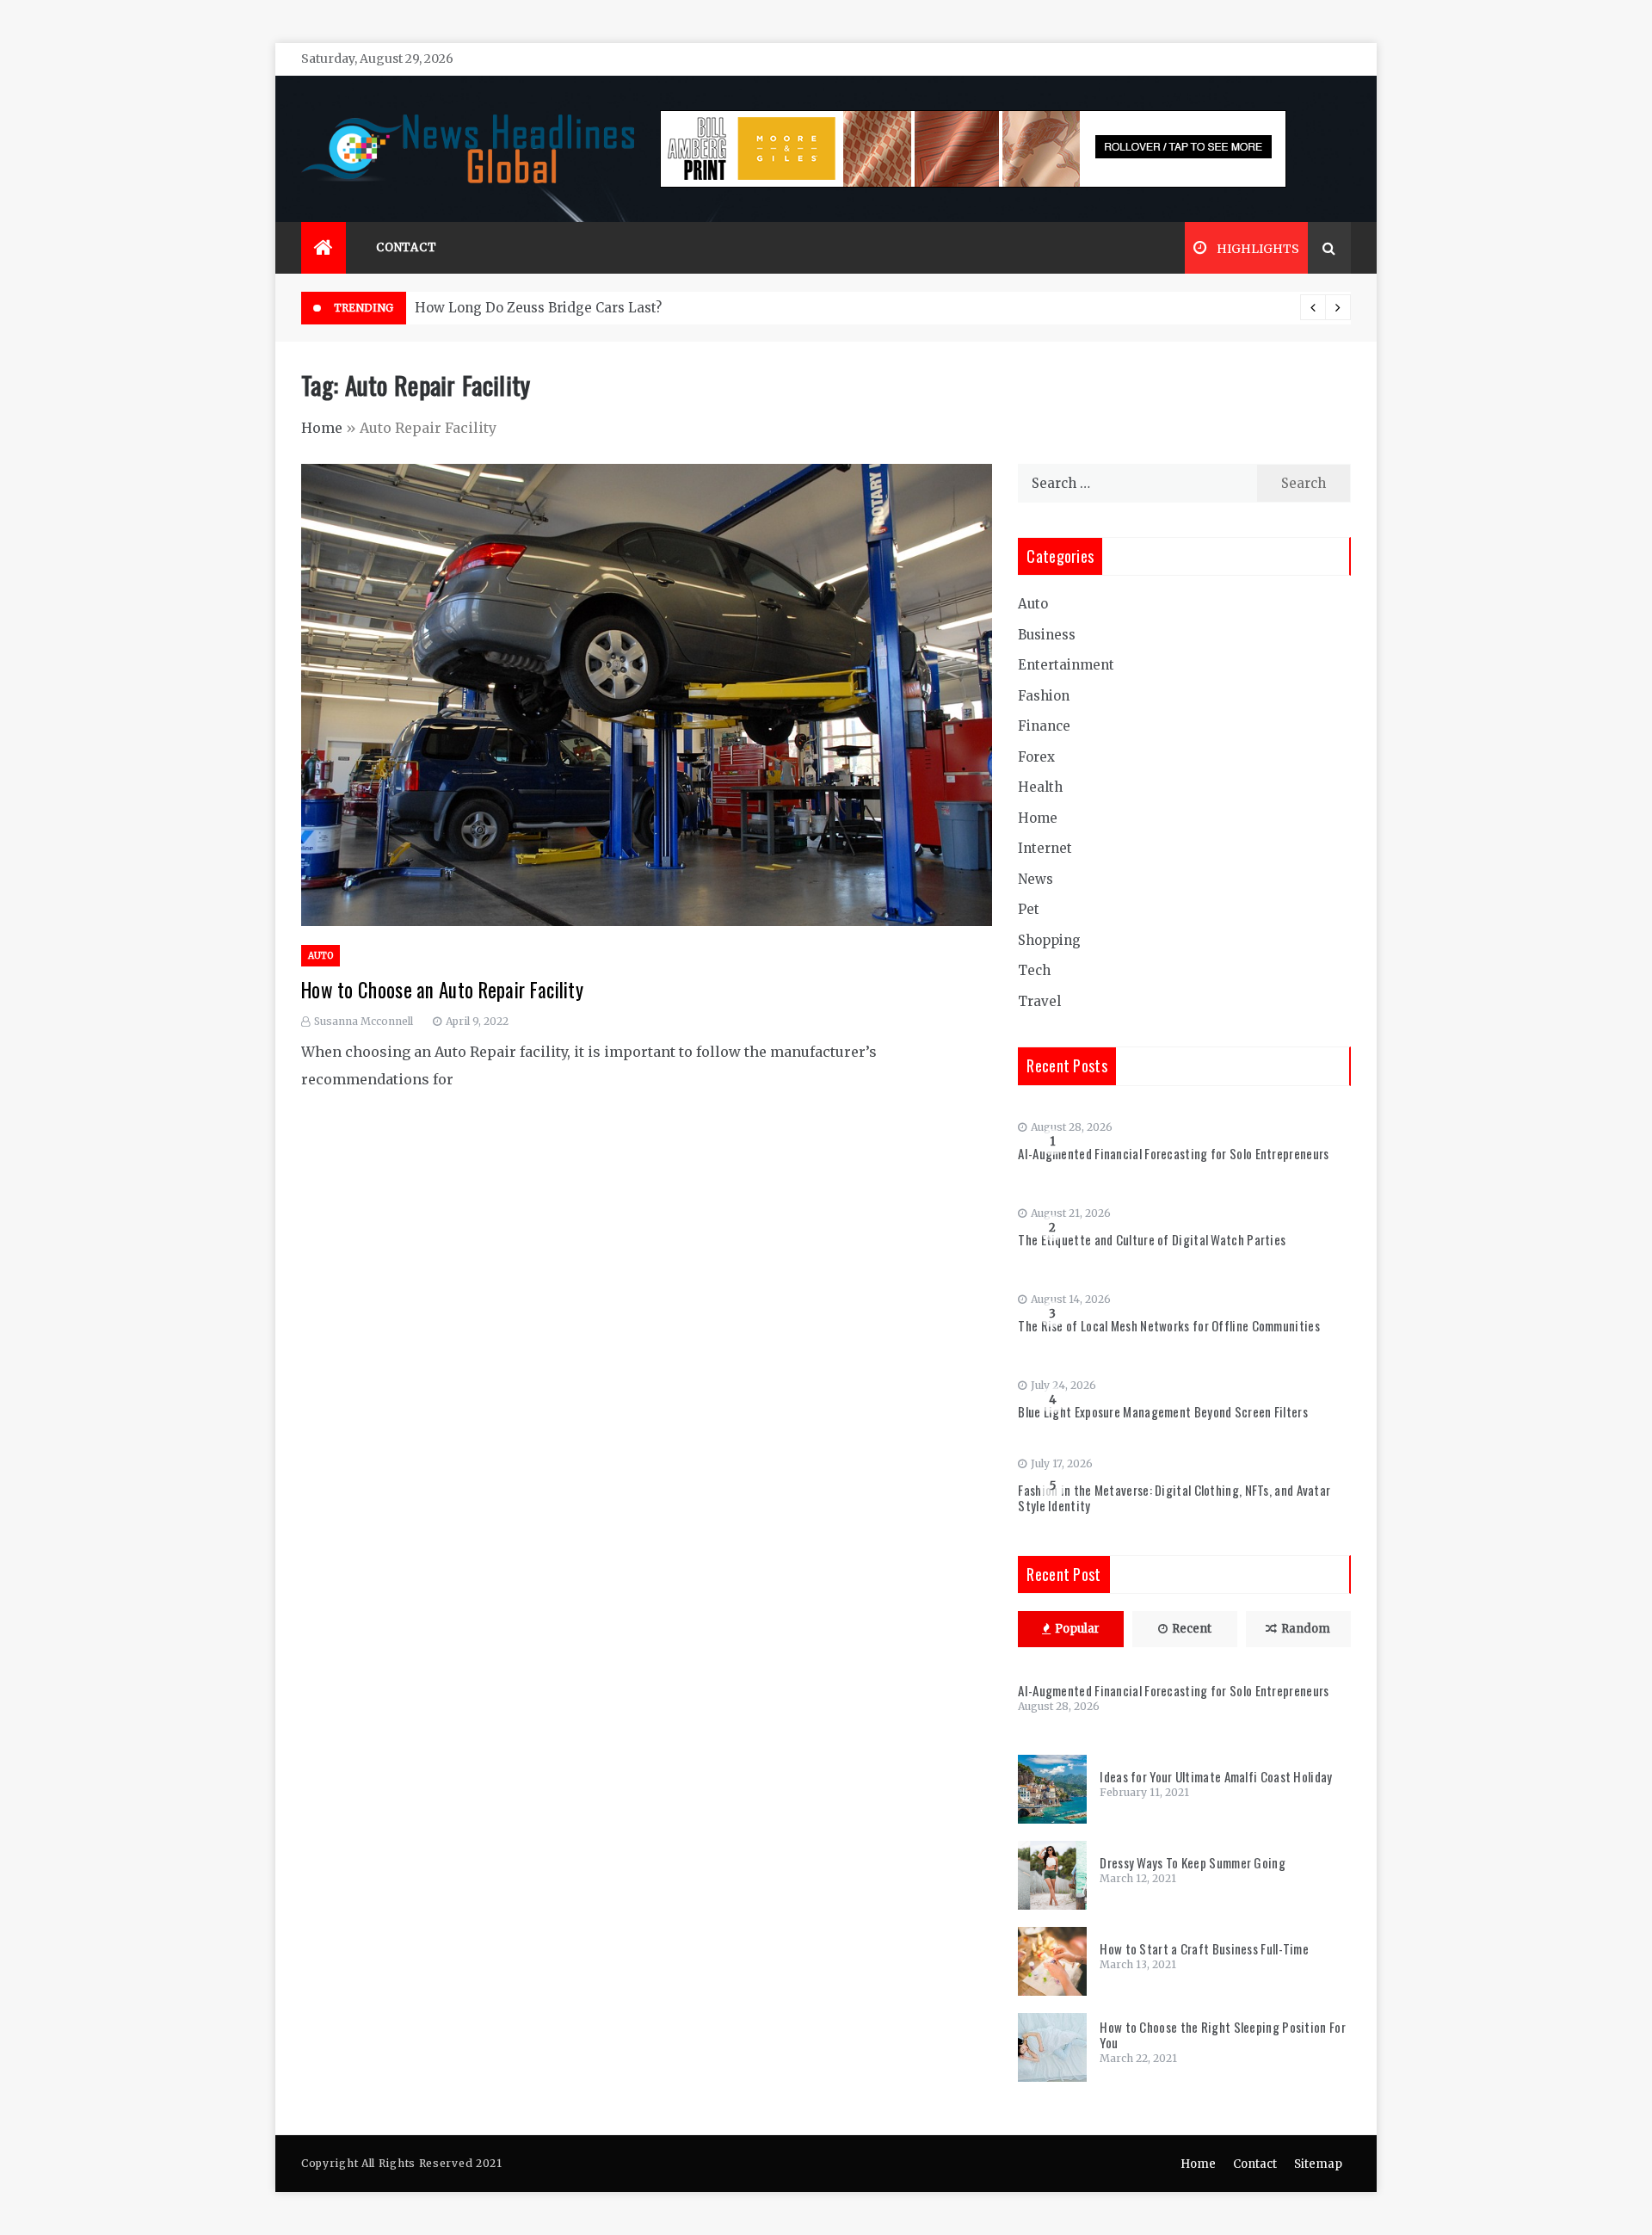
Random (1306, 1629)
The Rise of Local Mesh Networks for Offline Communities (1169, 1325)
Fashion (1044, 696)
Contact (407, 247)
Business (1047, 635)
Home (322, 428)
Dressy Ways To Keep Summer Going (1193, 1862)
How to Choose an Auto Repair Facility (442, 990)
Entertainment (1066, 665)
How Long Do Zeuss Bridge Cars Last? (538, 308)
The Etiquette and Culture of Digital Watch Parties (1152, 1239)
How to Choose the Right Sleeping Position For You (1223, 2034)
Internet (1045, 848)
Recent (1192, 1629)
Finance (1044, 726)
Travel (1039, 1001)
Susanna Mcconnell (364, 1021)
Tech (1034, 970)
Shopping (1049, 940)
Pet (1029, 909)
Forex (1036, 757)
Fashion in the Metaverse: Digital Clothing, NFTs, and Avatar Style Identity (1174, 1497)
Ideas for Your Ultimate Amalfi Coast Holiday (1216, 1776)
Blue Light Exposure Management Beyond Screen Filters (1163, 1411)
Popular (1077, 1629)
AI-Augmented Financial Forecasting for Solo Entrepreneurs (1173, 1153)
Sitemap (1318, 2164)
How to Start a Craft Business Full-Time (1204, 1948)
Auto (321, 956)
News (1036, 879)
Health (1040, 787)
